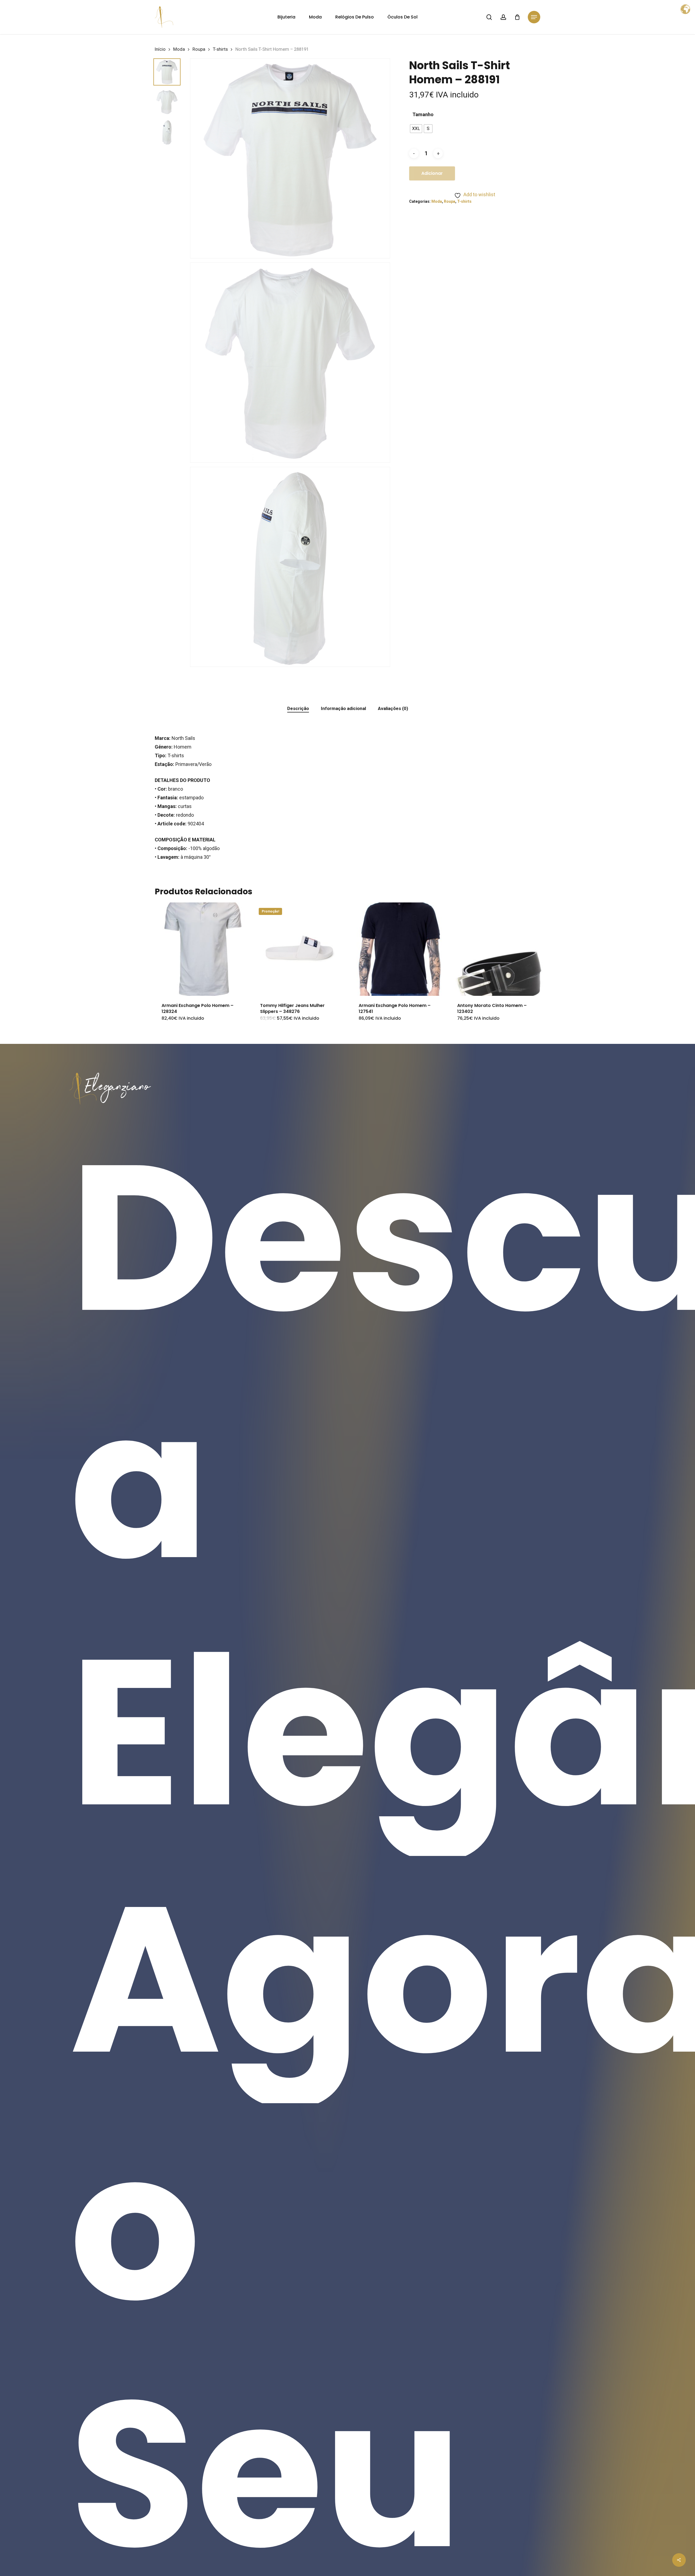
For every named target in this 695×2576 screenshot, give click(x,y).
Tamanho (423, 115)
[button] (534, 17)
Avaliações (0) (393, 708)
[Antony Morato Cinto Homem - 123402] (497, 949)
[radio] (416, 129)
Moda (179, 49)
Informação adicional (343, 708)
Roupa (199, 49)
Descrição (298, 708)
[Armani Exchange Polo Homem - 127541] (399, 949)
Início (160, 49)
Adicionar (432, 173)
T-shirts (220, 49)
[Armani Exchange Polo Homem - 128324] (201, 949)
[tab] (298, 709)
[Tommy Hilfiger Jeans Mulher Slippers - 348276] (300, 949)
